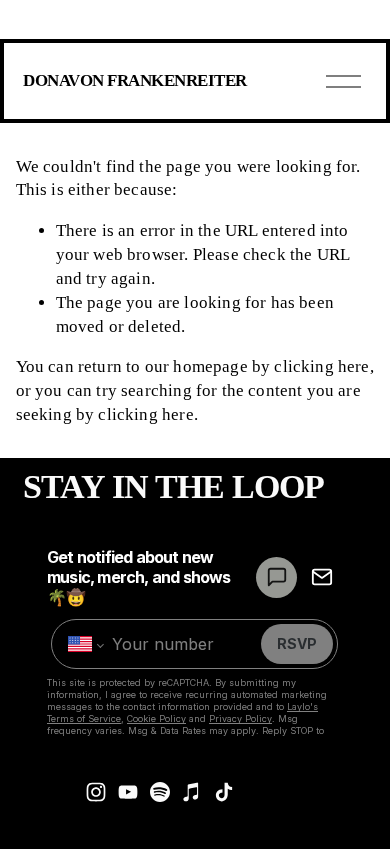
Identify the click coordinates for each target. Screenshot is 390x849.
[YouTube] (128, 792)
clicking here (321, 366)
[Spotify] (160, 792)
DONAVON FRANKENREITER (134, 80)
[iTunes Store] (192, 792)
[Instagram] (96, 792)
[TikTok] (224, 792)
